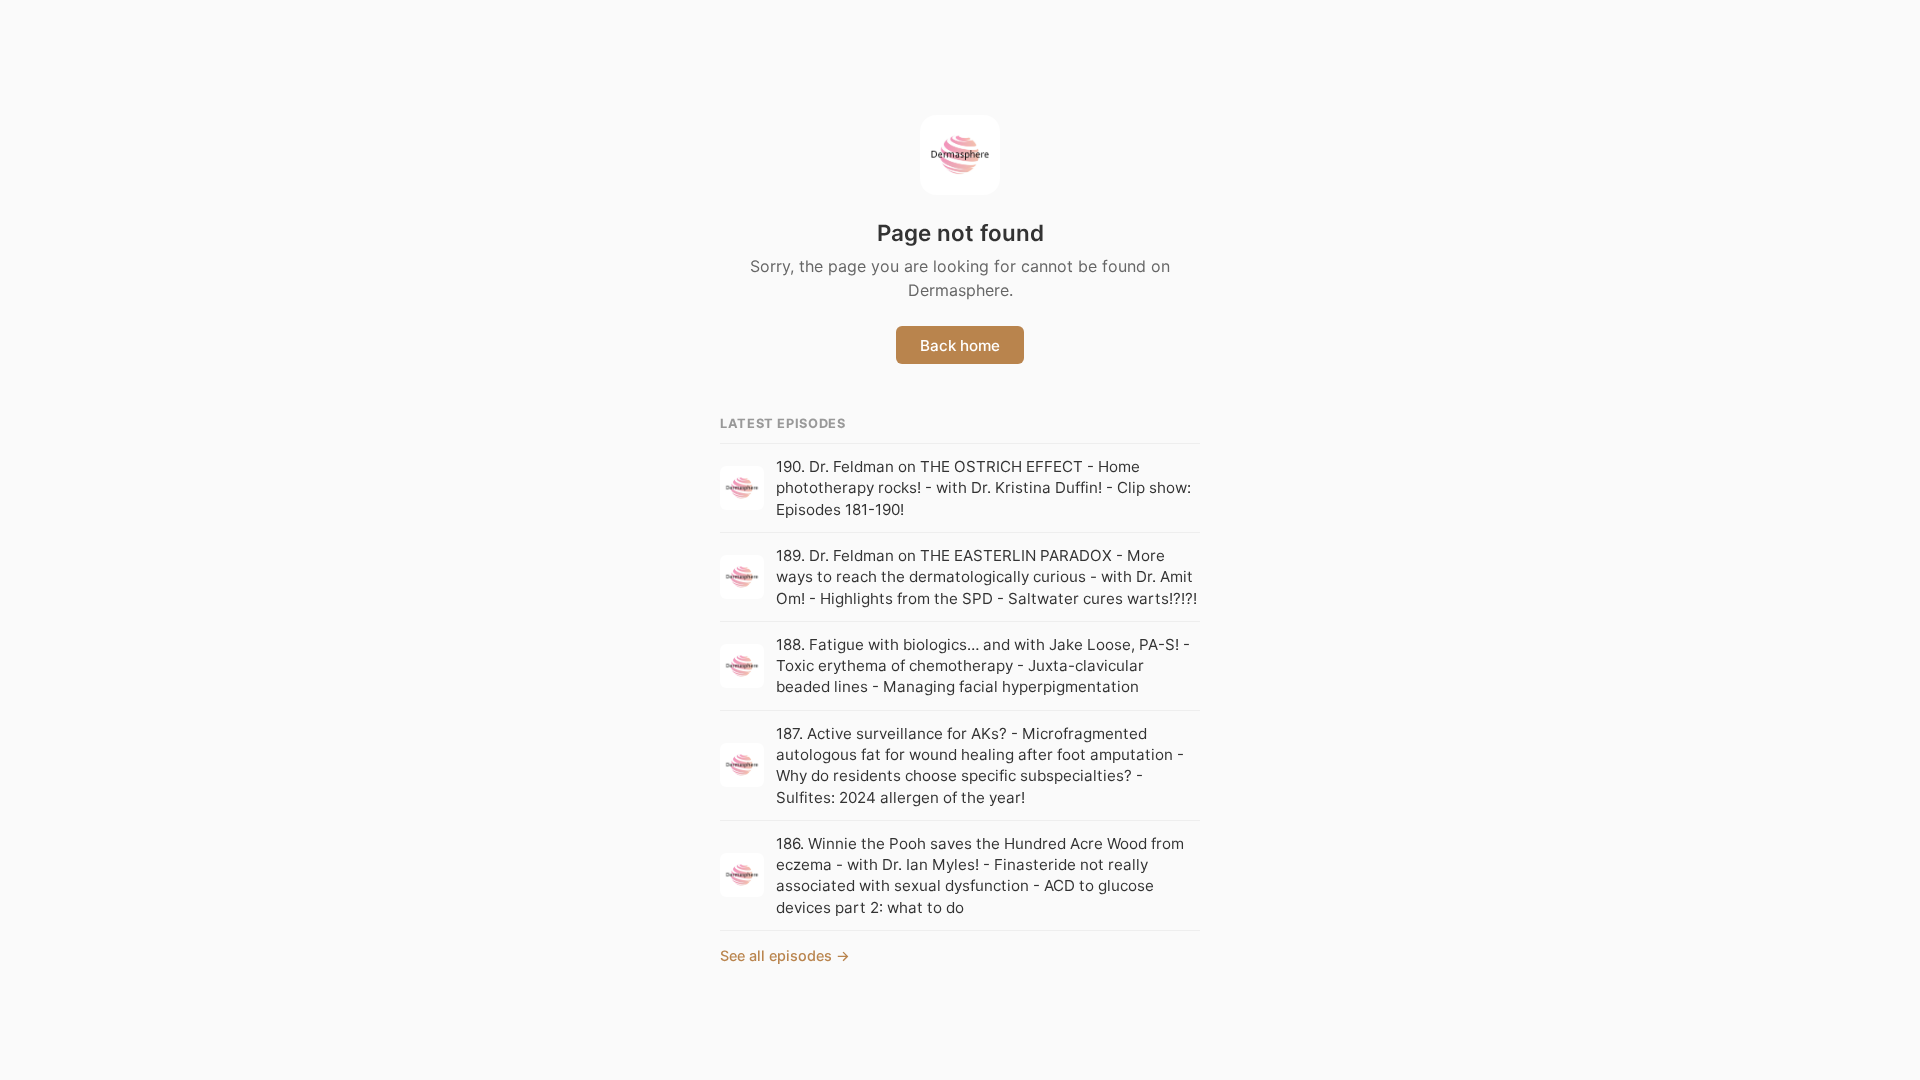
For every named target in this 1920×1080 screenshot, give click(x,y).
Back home (960, 345)
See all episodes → (785, 955)
